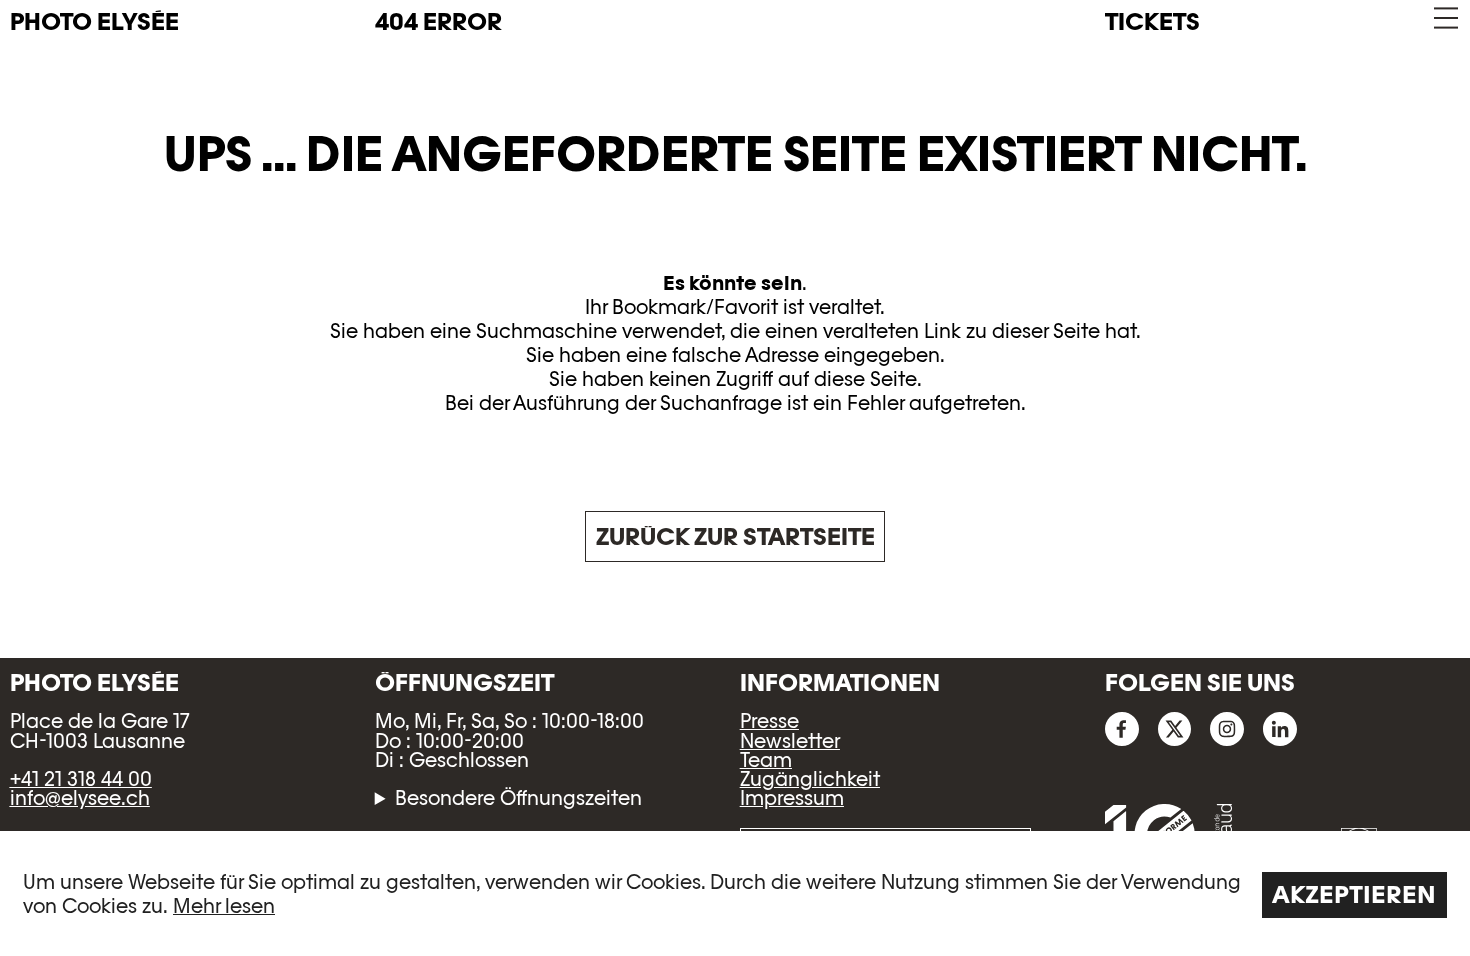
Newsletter (790, 741)
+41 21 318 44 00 (81, 779)
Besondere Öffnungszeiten (518, 798)
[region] (735, 893)
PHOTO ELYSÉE (94, 22)
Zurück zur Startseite (735, 536)
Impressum (792, 798)
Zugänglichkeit (810, 779)
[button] (1444, 18)
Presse (769, 721)
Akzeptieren (1354, 894)
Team (766, 760)
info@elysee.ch (80, 798)
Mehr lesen (224, 906)
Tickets (1152, 21)
